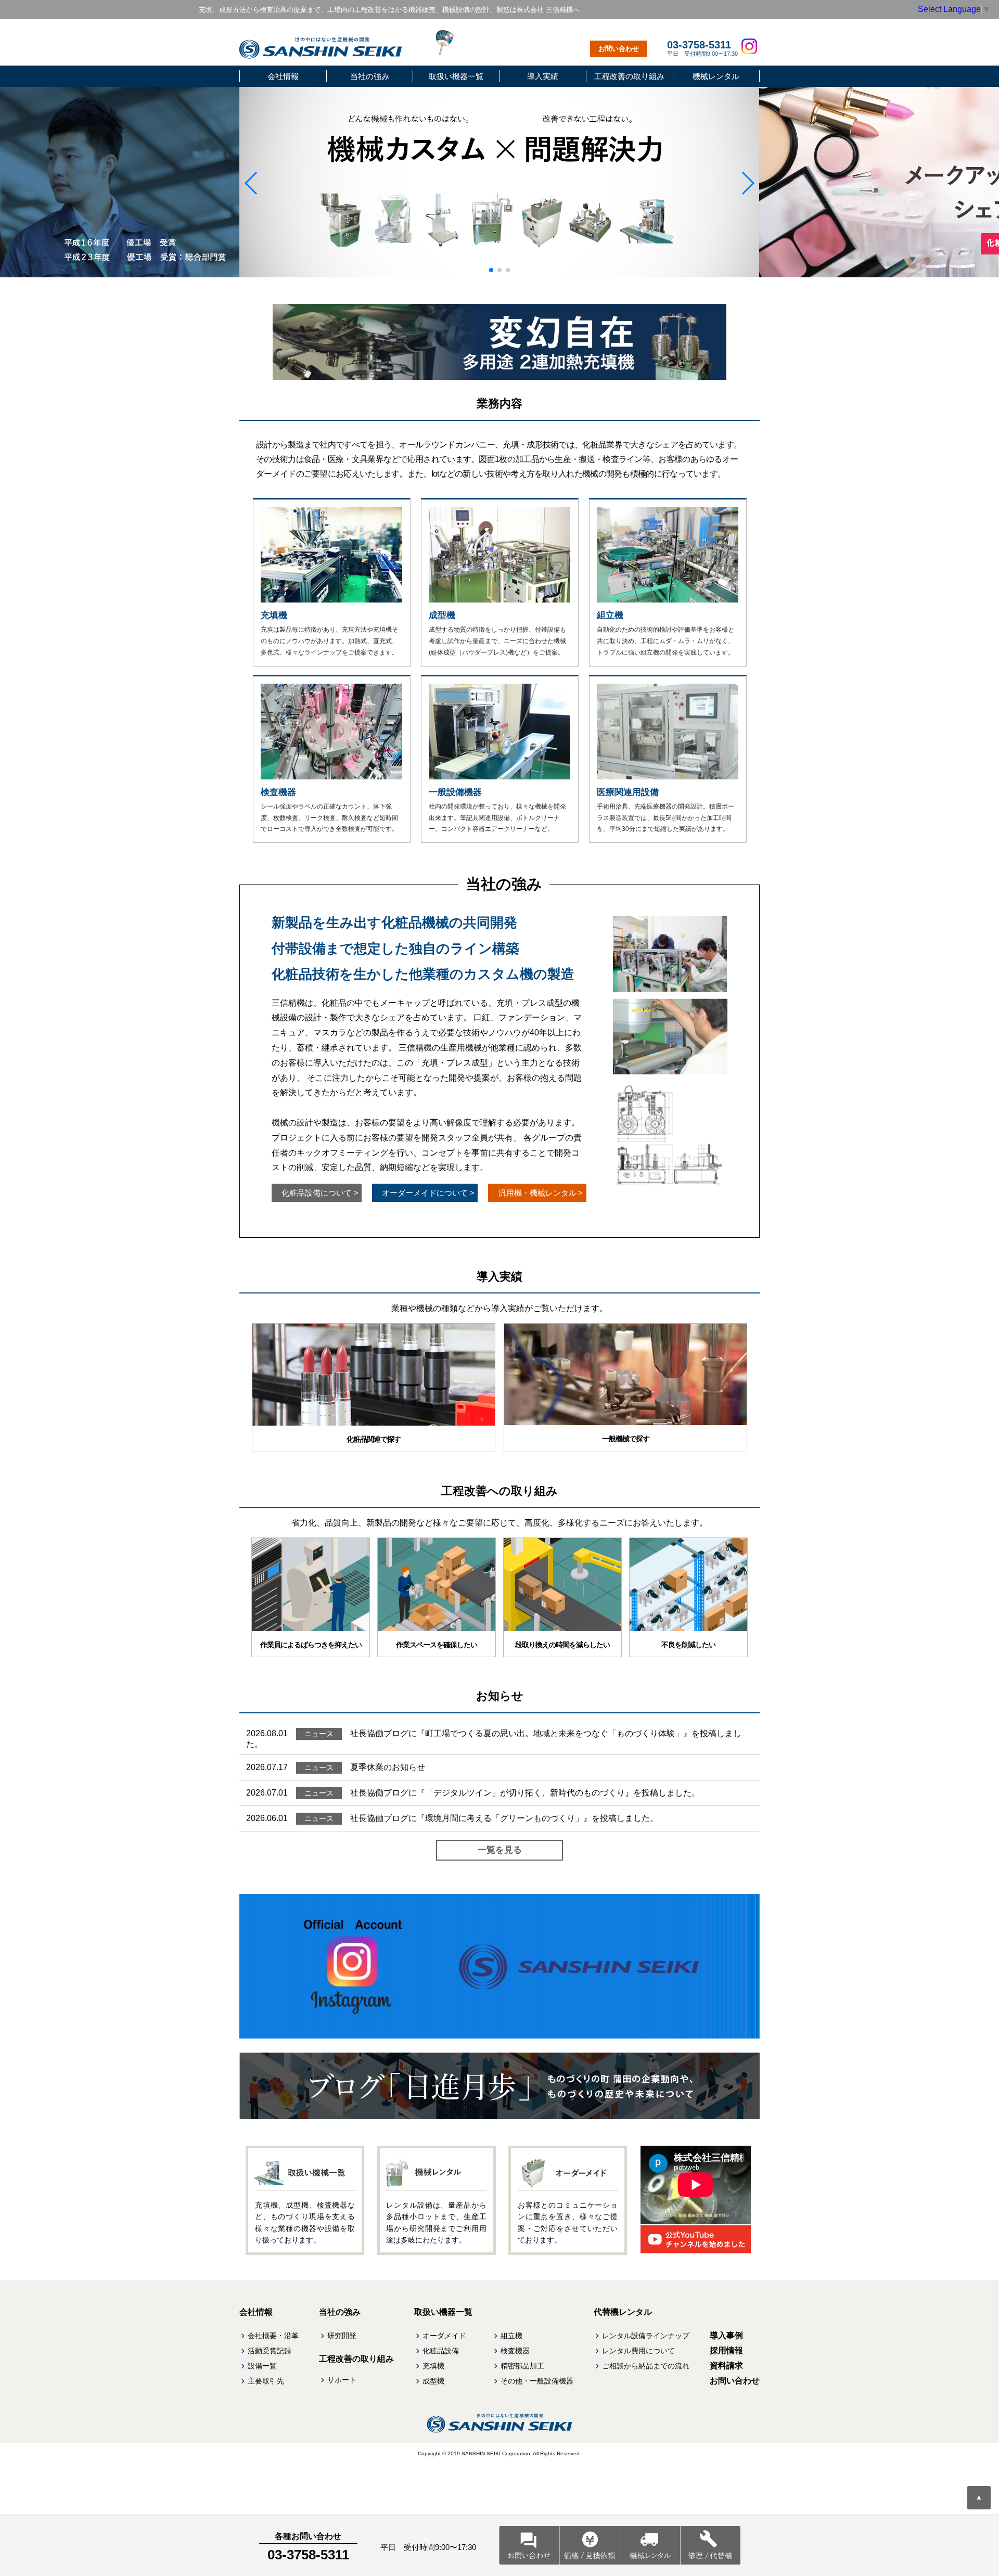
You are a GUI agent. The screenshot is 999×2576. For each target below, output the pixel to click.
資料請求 (726, 2366)
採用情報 (726, 2350)
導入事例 (726, 2335)
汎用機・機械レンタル (541, 1193)
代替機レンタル (623, 2312)
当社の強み (370, 76)
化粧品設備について (320, 1193)
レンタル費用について (638, 2351)
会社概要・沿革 (273, 2336)
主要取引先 (266, 2381)
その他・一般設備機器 (537, 2381)
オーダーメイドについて (428, 1193)
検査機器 (515, 2351)
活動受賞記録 (270, 2351)
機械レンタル (716, 76)
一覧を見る (500, 1850)
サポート (342, 2380)
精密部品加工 (522, 2366)
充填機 (433, 2366)
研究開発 (342, 2336)
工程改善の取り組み (629, 76)
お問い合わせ (619, 49)
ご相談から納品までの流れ (646, 2366)
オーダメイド (444, 2336)
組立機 (511, 2336)
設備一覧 (262, 2366)
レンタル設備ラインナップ (646, 2336)
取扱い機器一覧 (456, 76)
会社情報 (283, 76)
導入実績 (543, 76)
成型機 (433, 2381)
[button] (252, 183)
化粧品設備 (441, 2351)
